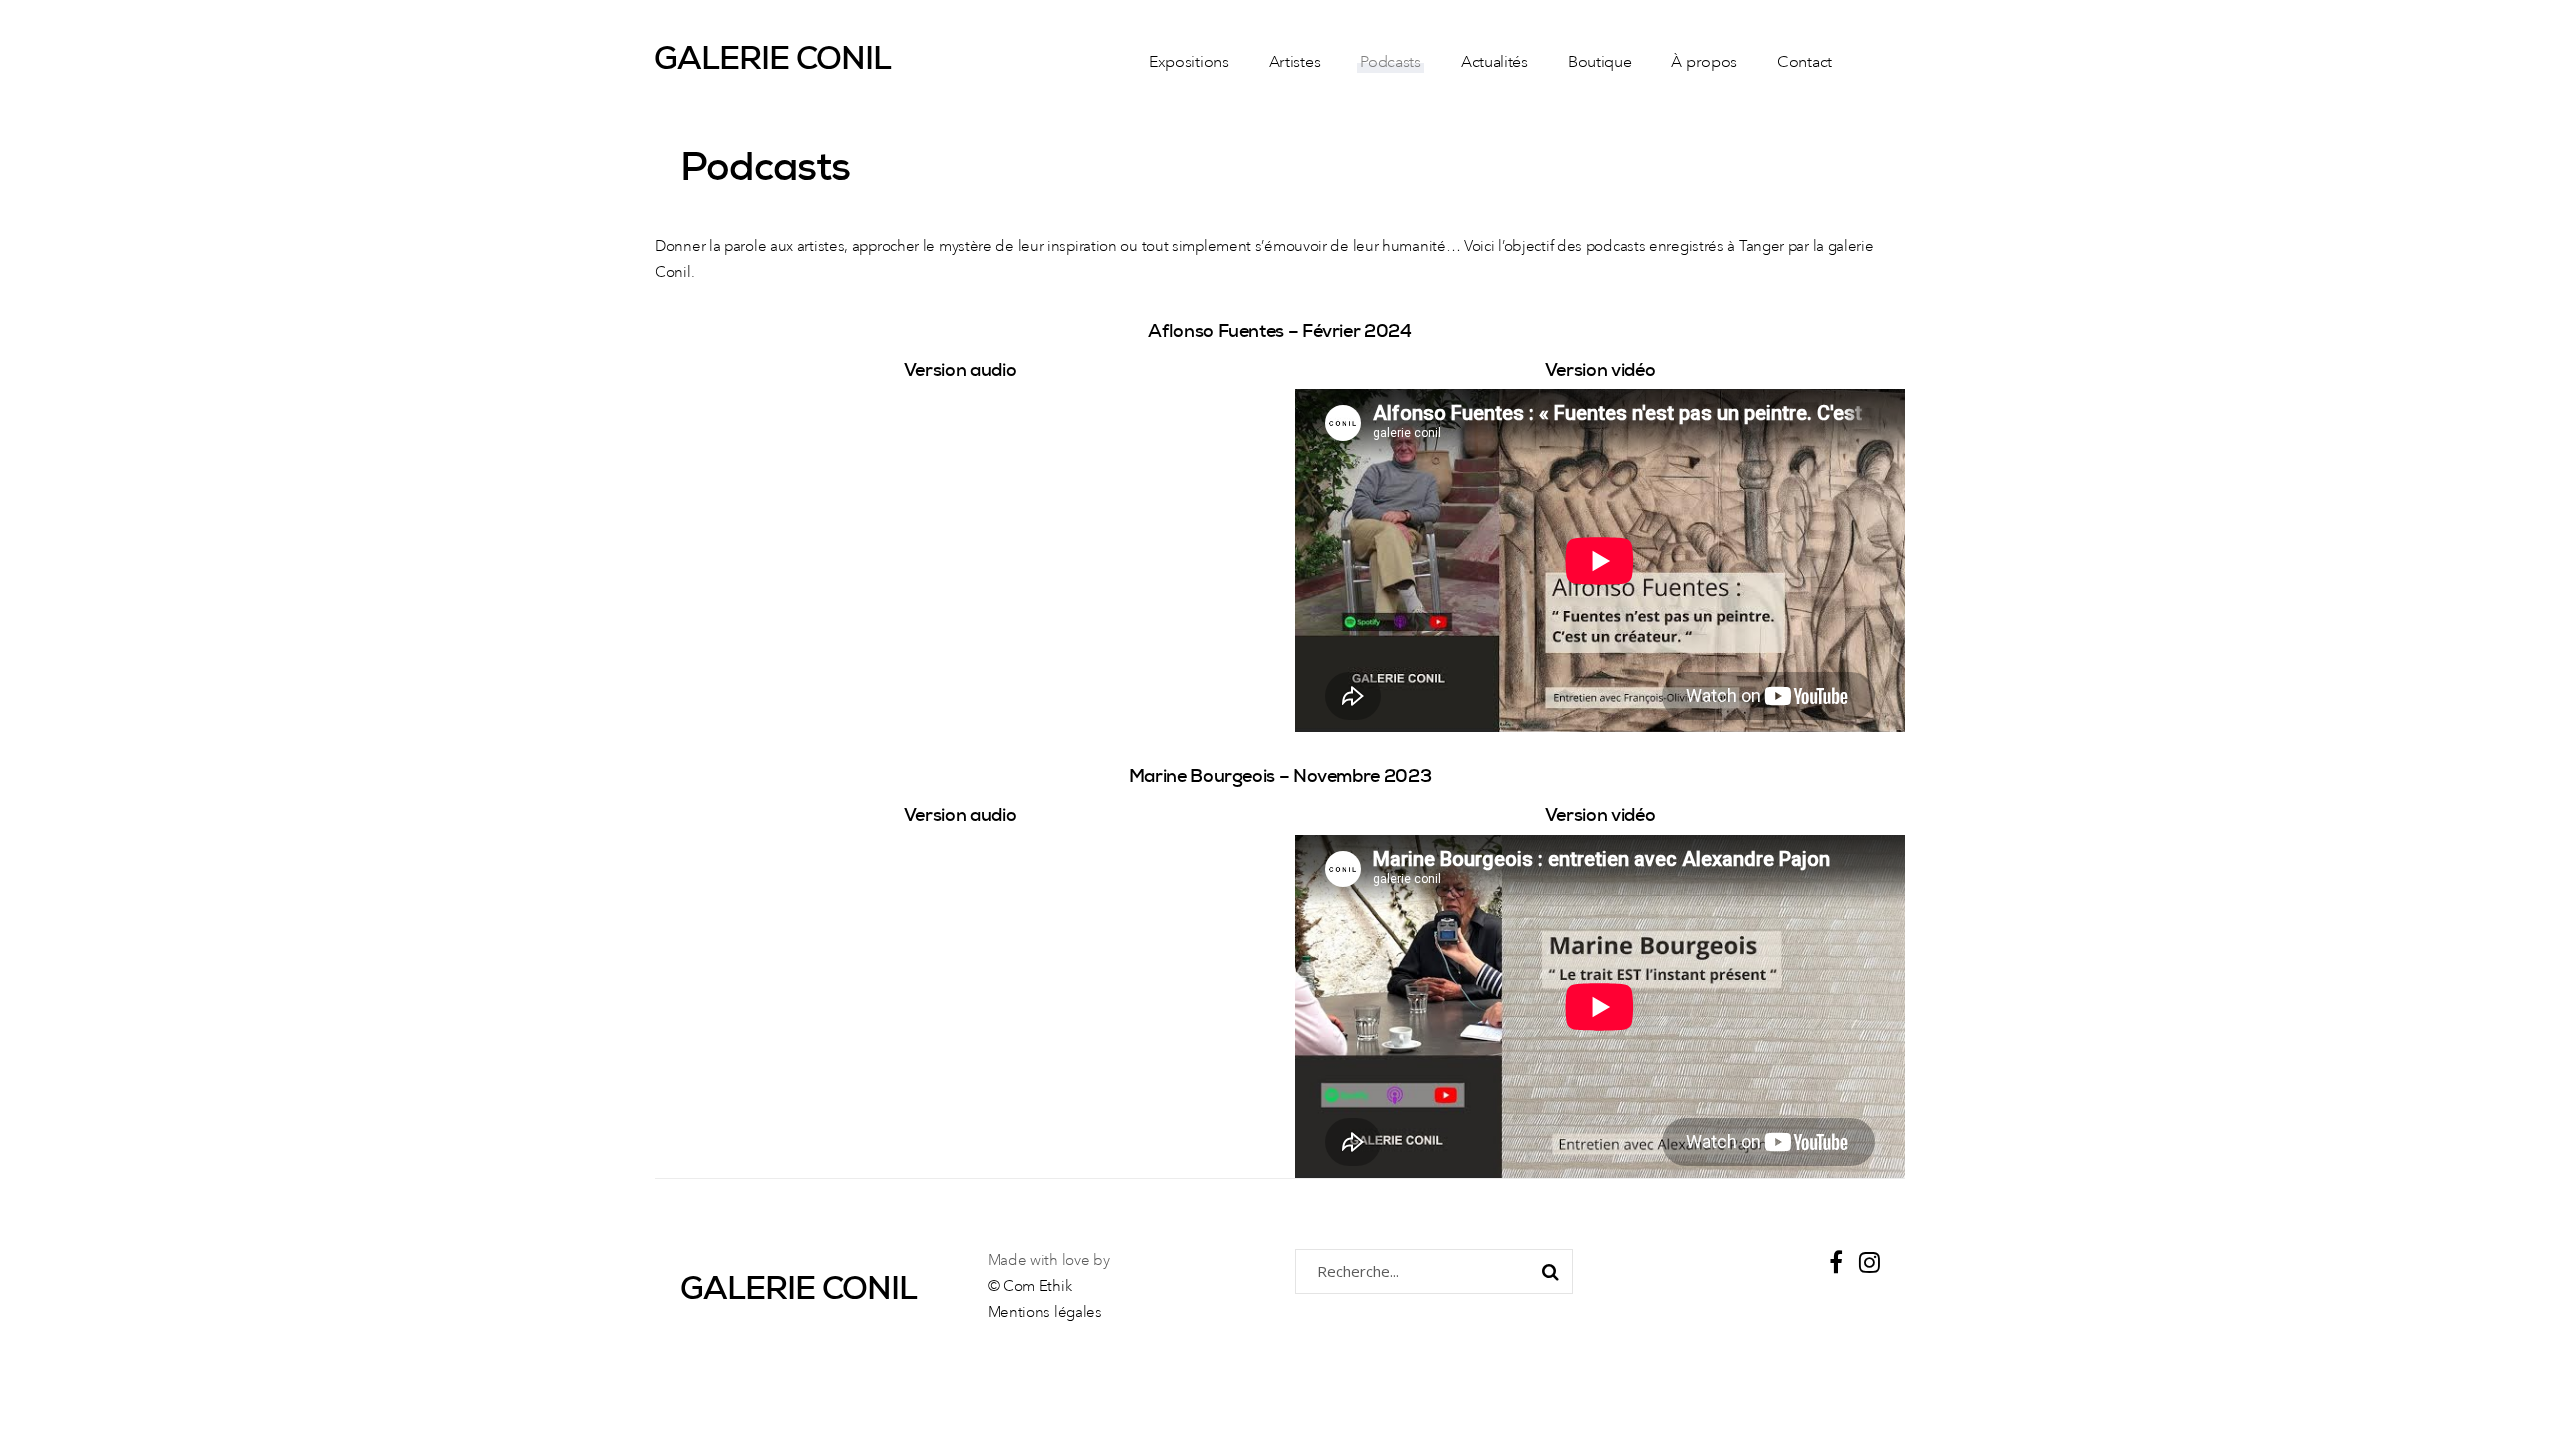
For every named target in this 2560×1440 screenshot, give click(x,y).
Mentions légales (1045, 1313)
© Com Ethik (1030, 1287)
